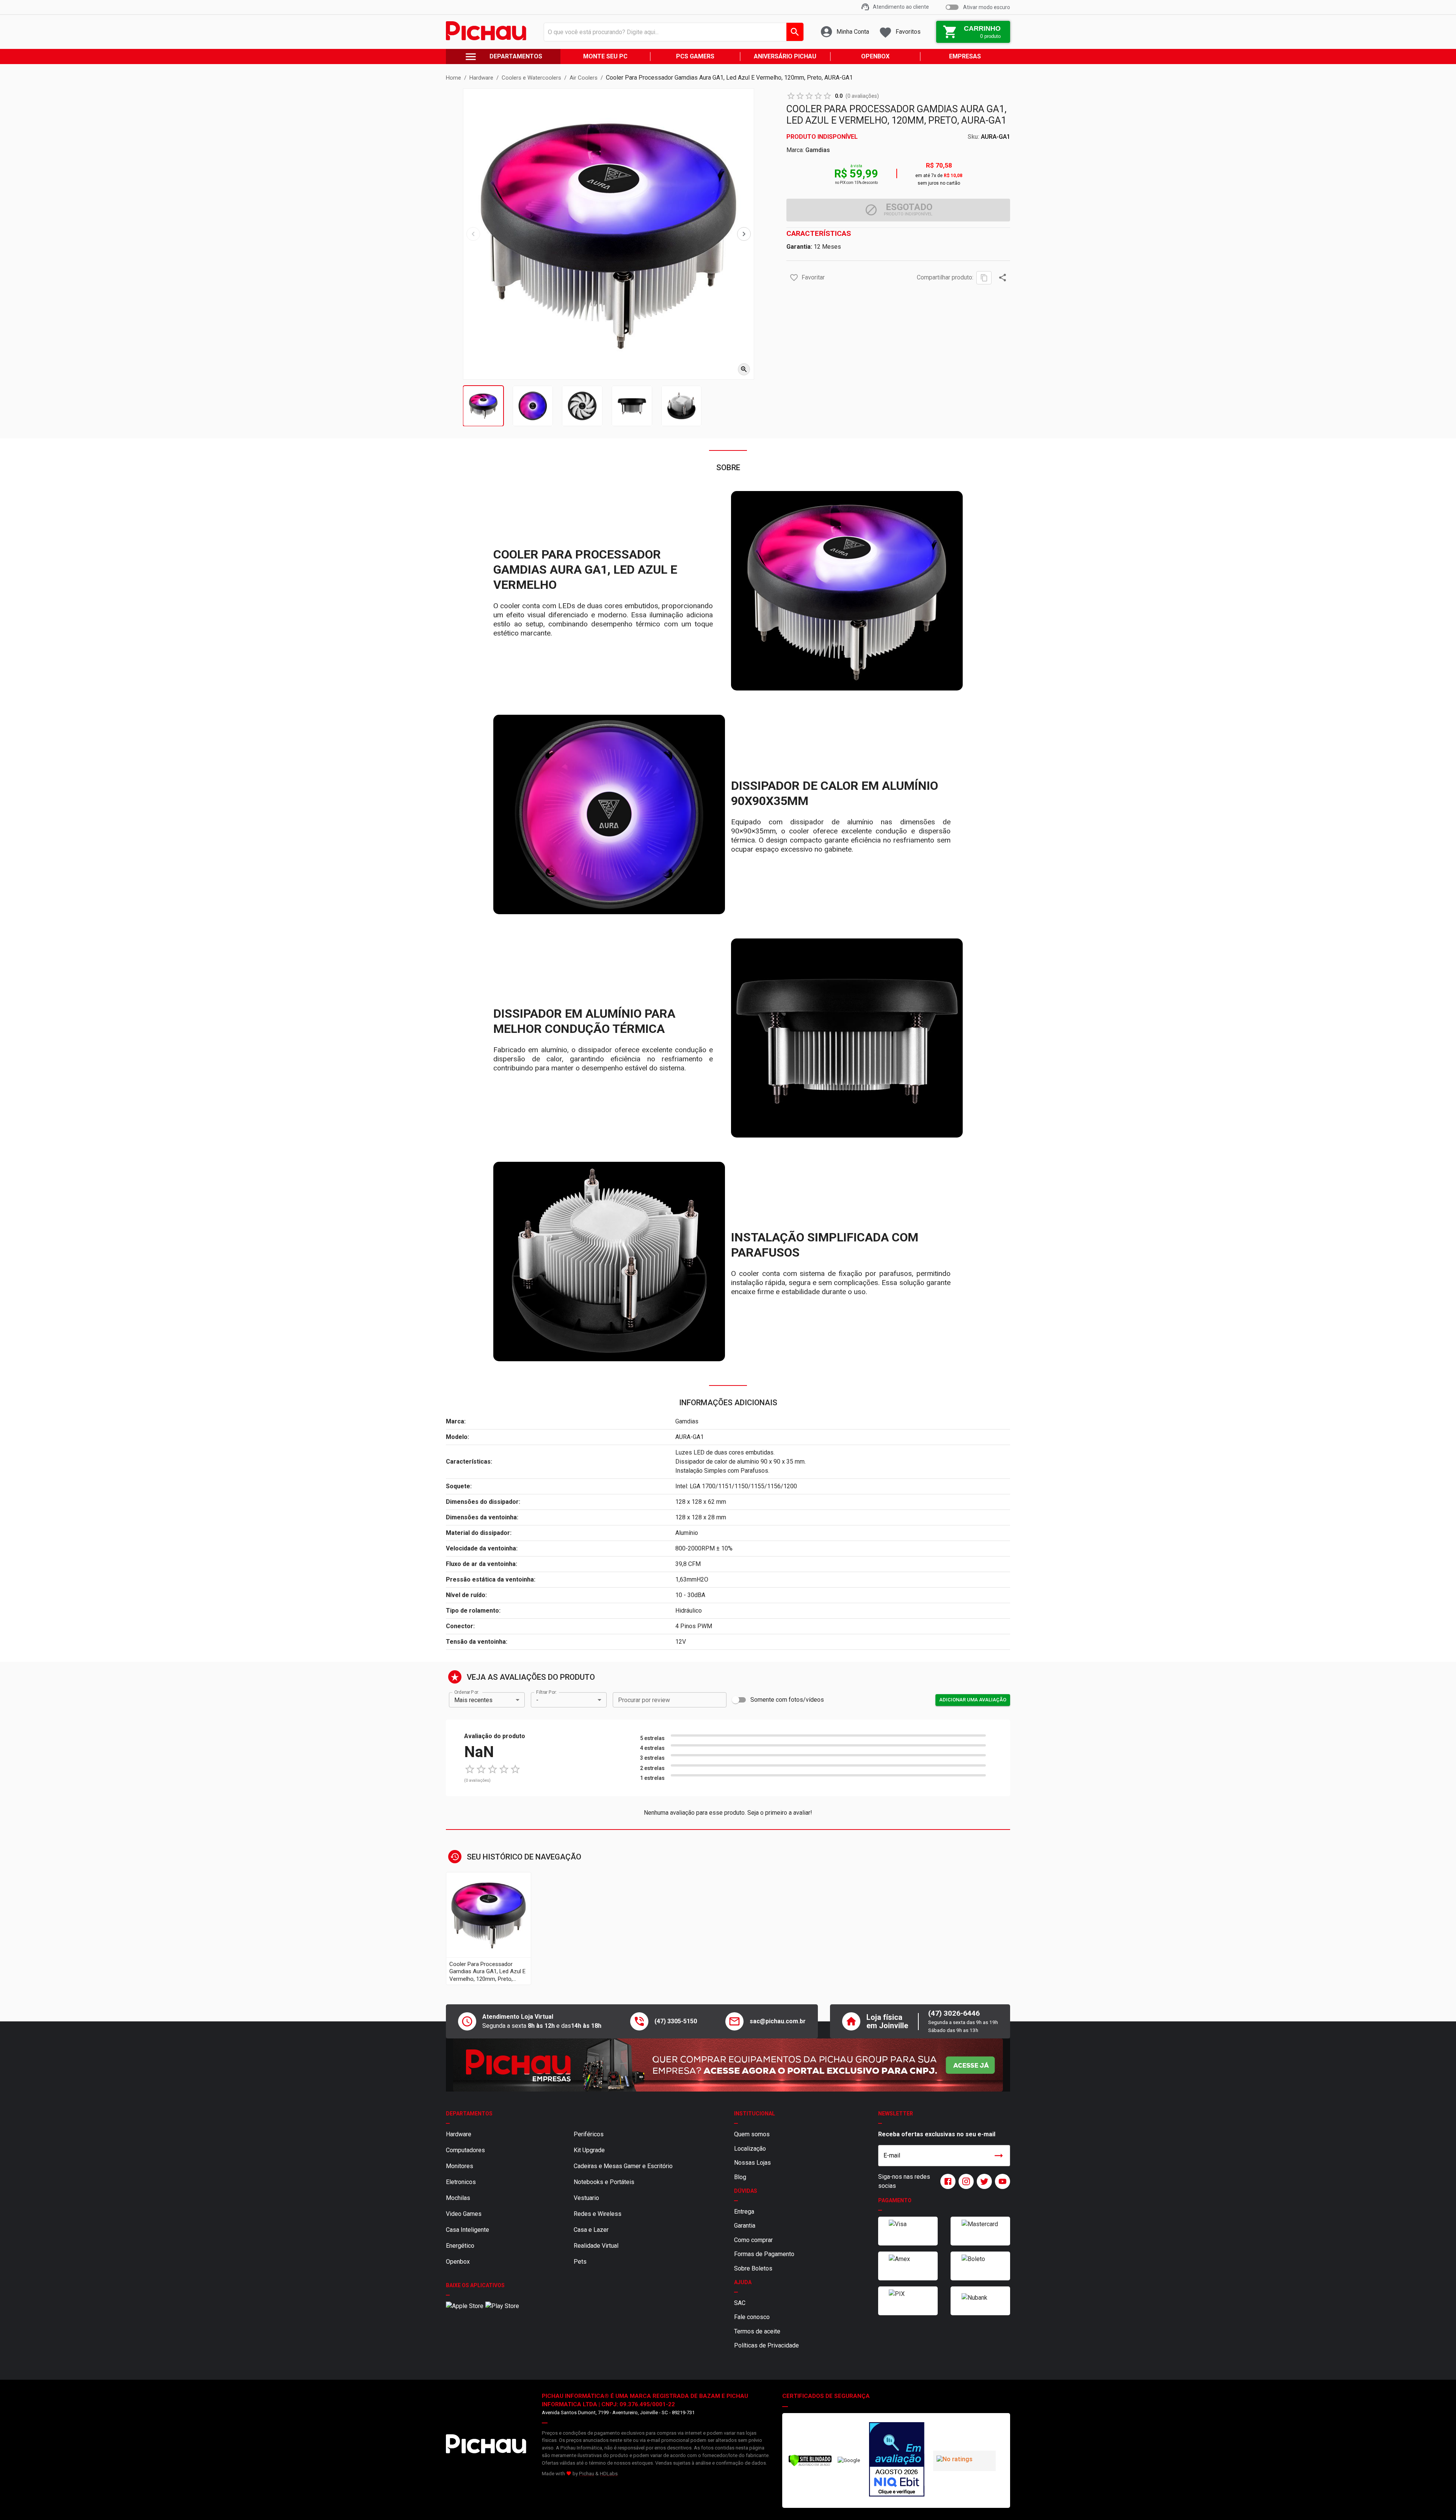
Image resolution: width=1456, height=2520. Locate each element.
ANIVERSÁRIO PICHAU (785, 56)
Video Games (464, 2214)
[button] (794, 278)
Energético (460, 2246)
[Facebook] (946, 2181)
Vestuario (586, 2198)
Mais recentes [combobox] (473, 1700)
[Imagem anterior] (473, 234)
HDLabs (609, 2474)
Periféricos (589, 2134)
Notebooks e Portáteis (604, 2182)
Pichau (587, 2474)
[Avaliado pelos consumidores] (897, 2460)
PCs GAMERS (695, 56)
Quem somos (752, 2134)
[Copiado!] (984, 278)
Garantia (745, 2226)
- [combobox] (537, 1700)
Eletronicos (461, 2182)
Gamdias (818, 150)
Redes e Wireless (598, 2214)
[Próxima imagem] (744, 234)
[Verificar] (810, 2465)
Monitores (460, 2166)
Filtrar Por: (546, 1692)
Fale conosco (752, 2317)
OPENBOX (875, 56)
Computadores (465, 2150)
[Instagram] (965, 2181)
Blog (740, 2177)
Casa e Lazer (591, 2230)
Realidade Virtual (596, 2246)
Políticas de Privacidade (766, 2345)
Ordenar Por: (467, 1692)
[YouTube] (1001, 2181)
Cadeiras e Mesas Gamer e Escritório (623, 2166)
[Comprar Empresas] (728, 2065)
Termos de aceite (757, 2331)
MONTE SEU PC (605, 56)
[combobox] (672, 32)
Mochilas (458, 2198)
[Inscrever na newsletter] (999, 2156)
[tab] (483, 406)
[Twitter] (983, 2181)
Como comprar (753, 2240)
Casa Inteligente (468, 2230)
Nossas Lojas (752, 2163)
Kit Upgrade (589, 2150)
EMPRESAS (965, 56)
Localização (750, 2149)
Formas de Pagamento (764, 2254)
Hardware (459, 2134)
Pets (580, 2262)
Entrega (744, 2212)
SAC (740, 2303)
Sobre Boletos (753, 2268)
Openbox (458, 2262)
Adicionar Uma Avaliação (973, 1700)
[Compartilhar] (1003, 278)
